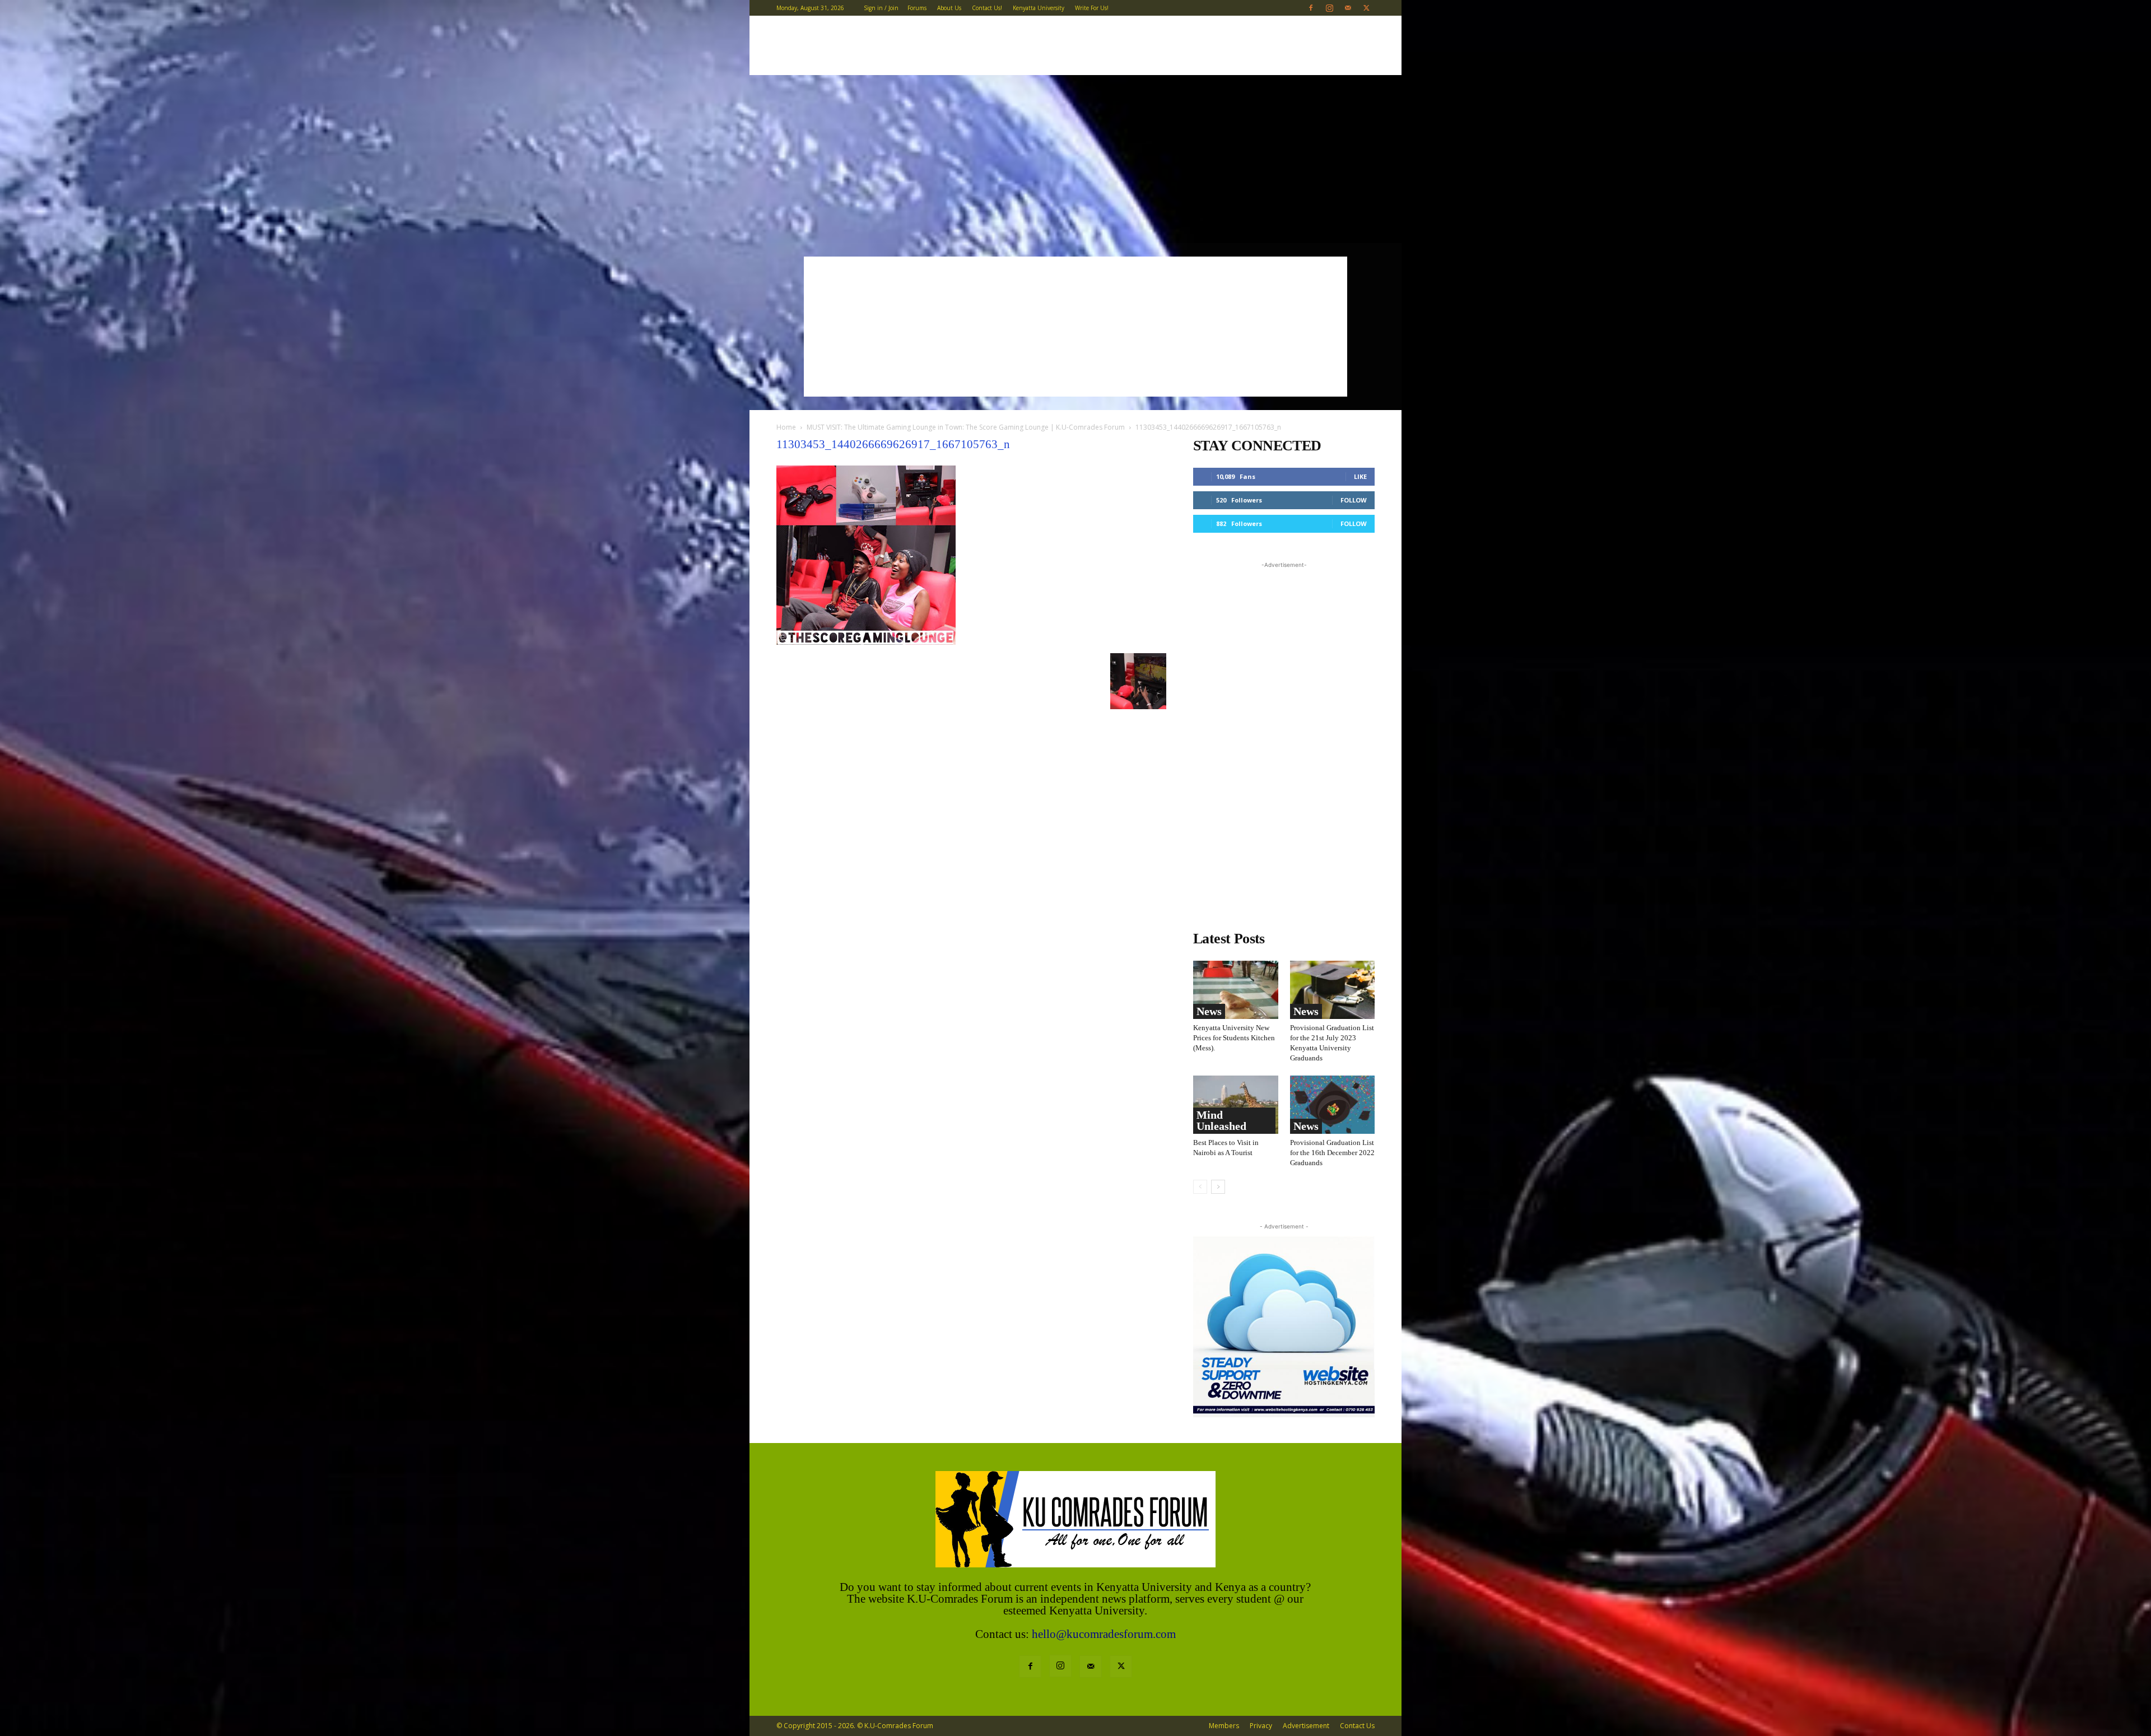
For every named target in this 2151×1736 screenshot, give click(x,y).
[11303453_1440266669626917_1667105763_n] (866, 642)
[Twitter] (1366, 8)
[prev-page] (1200, 1187)
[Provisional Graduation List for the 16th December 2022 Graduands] (1333, 1105)
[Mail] (1348, 8)
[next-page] (1218, 1187)
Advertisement (1306, 1726)
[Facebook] (1311, 8)
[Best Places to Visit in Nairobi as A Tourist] (1236, 1105)
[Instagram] (1329, 8)
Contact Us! (987, 8)
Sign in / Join (881, 8)
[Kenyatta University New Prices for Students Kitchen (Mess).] (1236, 990)
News (1209, 1011)
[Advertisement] (1075, 159)
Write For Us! (1092, 8)
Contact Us (1357, 1726)
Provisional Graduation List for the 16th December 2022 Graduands (1332, 1153)
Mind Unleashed (1221, 1120)
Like (1360, 476)
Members (1224, 1726)
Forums (917, 8)
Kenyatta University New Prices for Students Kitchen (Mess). (1234, 1038)
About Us (949, 8)
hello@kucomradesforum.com (1104, 1634)
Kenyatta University (1039, 8)
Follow (1354, 500)
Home (786, 427)
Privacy (1261, 1726)
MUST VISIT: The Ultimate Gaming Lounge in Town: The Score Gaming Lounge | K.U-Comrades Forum (966, 427)
